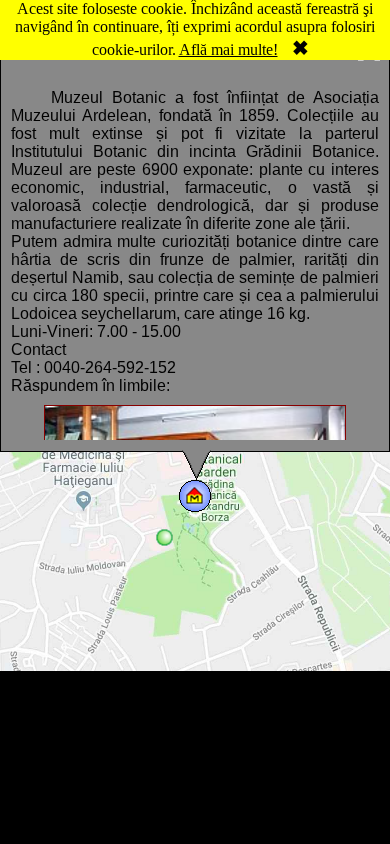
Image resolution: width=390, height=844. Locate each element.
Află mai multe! (228, 49)
